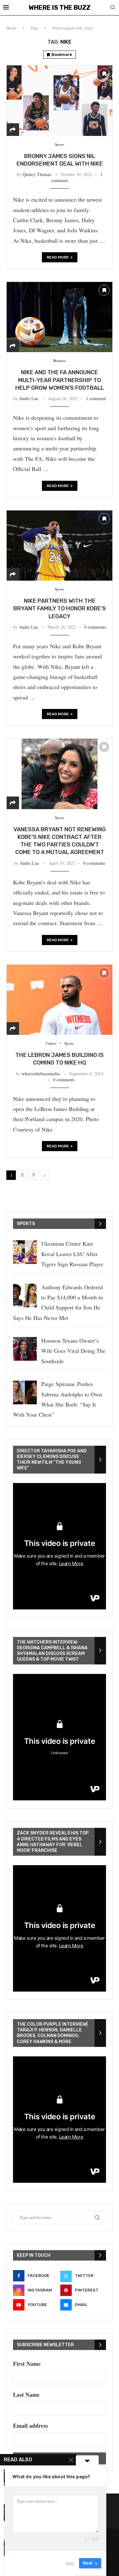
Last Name (26, 2395)
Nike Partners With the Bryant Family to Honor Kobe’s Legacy (60, 609)
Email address (30, 2426)
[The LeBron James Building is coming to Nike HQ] (60, 1000)
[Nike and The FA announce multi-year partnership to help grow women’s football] (60, 317)
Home (11, 28)
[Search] (113, 8)
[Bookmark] (104, 74)
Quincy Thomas (37, 174)
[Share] (13, 130)
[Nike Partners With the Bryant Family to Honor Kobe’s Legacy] (60, 545)
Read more (58, 257)
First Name (27, 2364)
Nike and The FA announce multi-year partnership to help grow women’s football (60, 380)
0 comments (95, 627)
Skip (70, 2563)
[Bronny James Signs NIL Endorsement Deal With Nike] (60, 100)
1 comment (96, 398)
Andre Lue (29, 398)
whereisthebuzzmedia (41, 1074)
